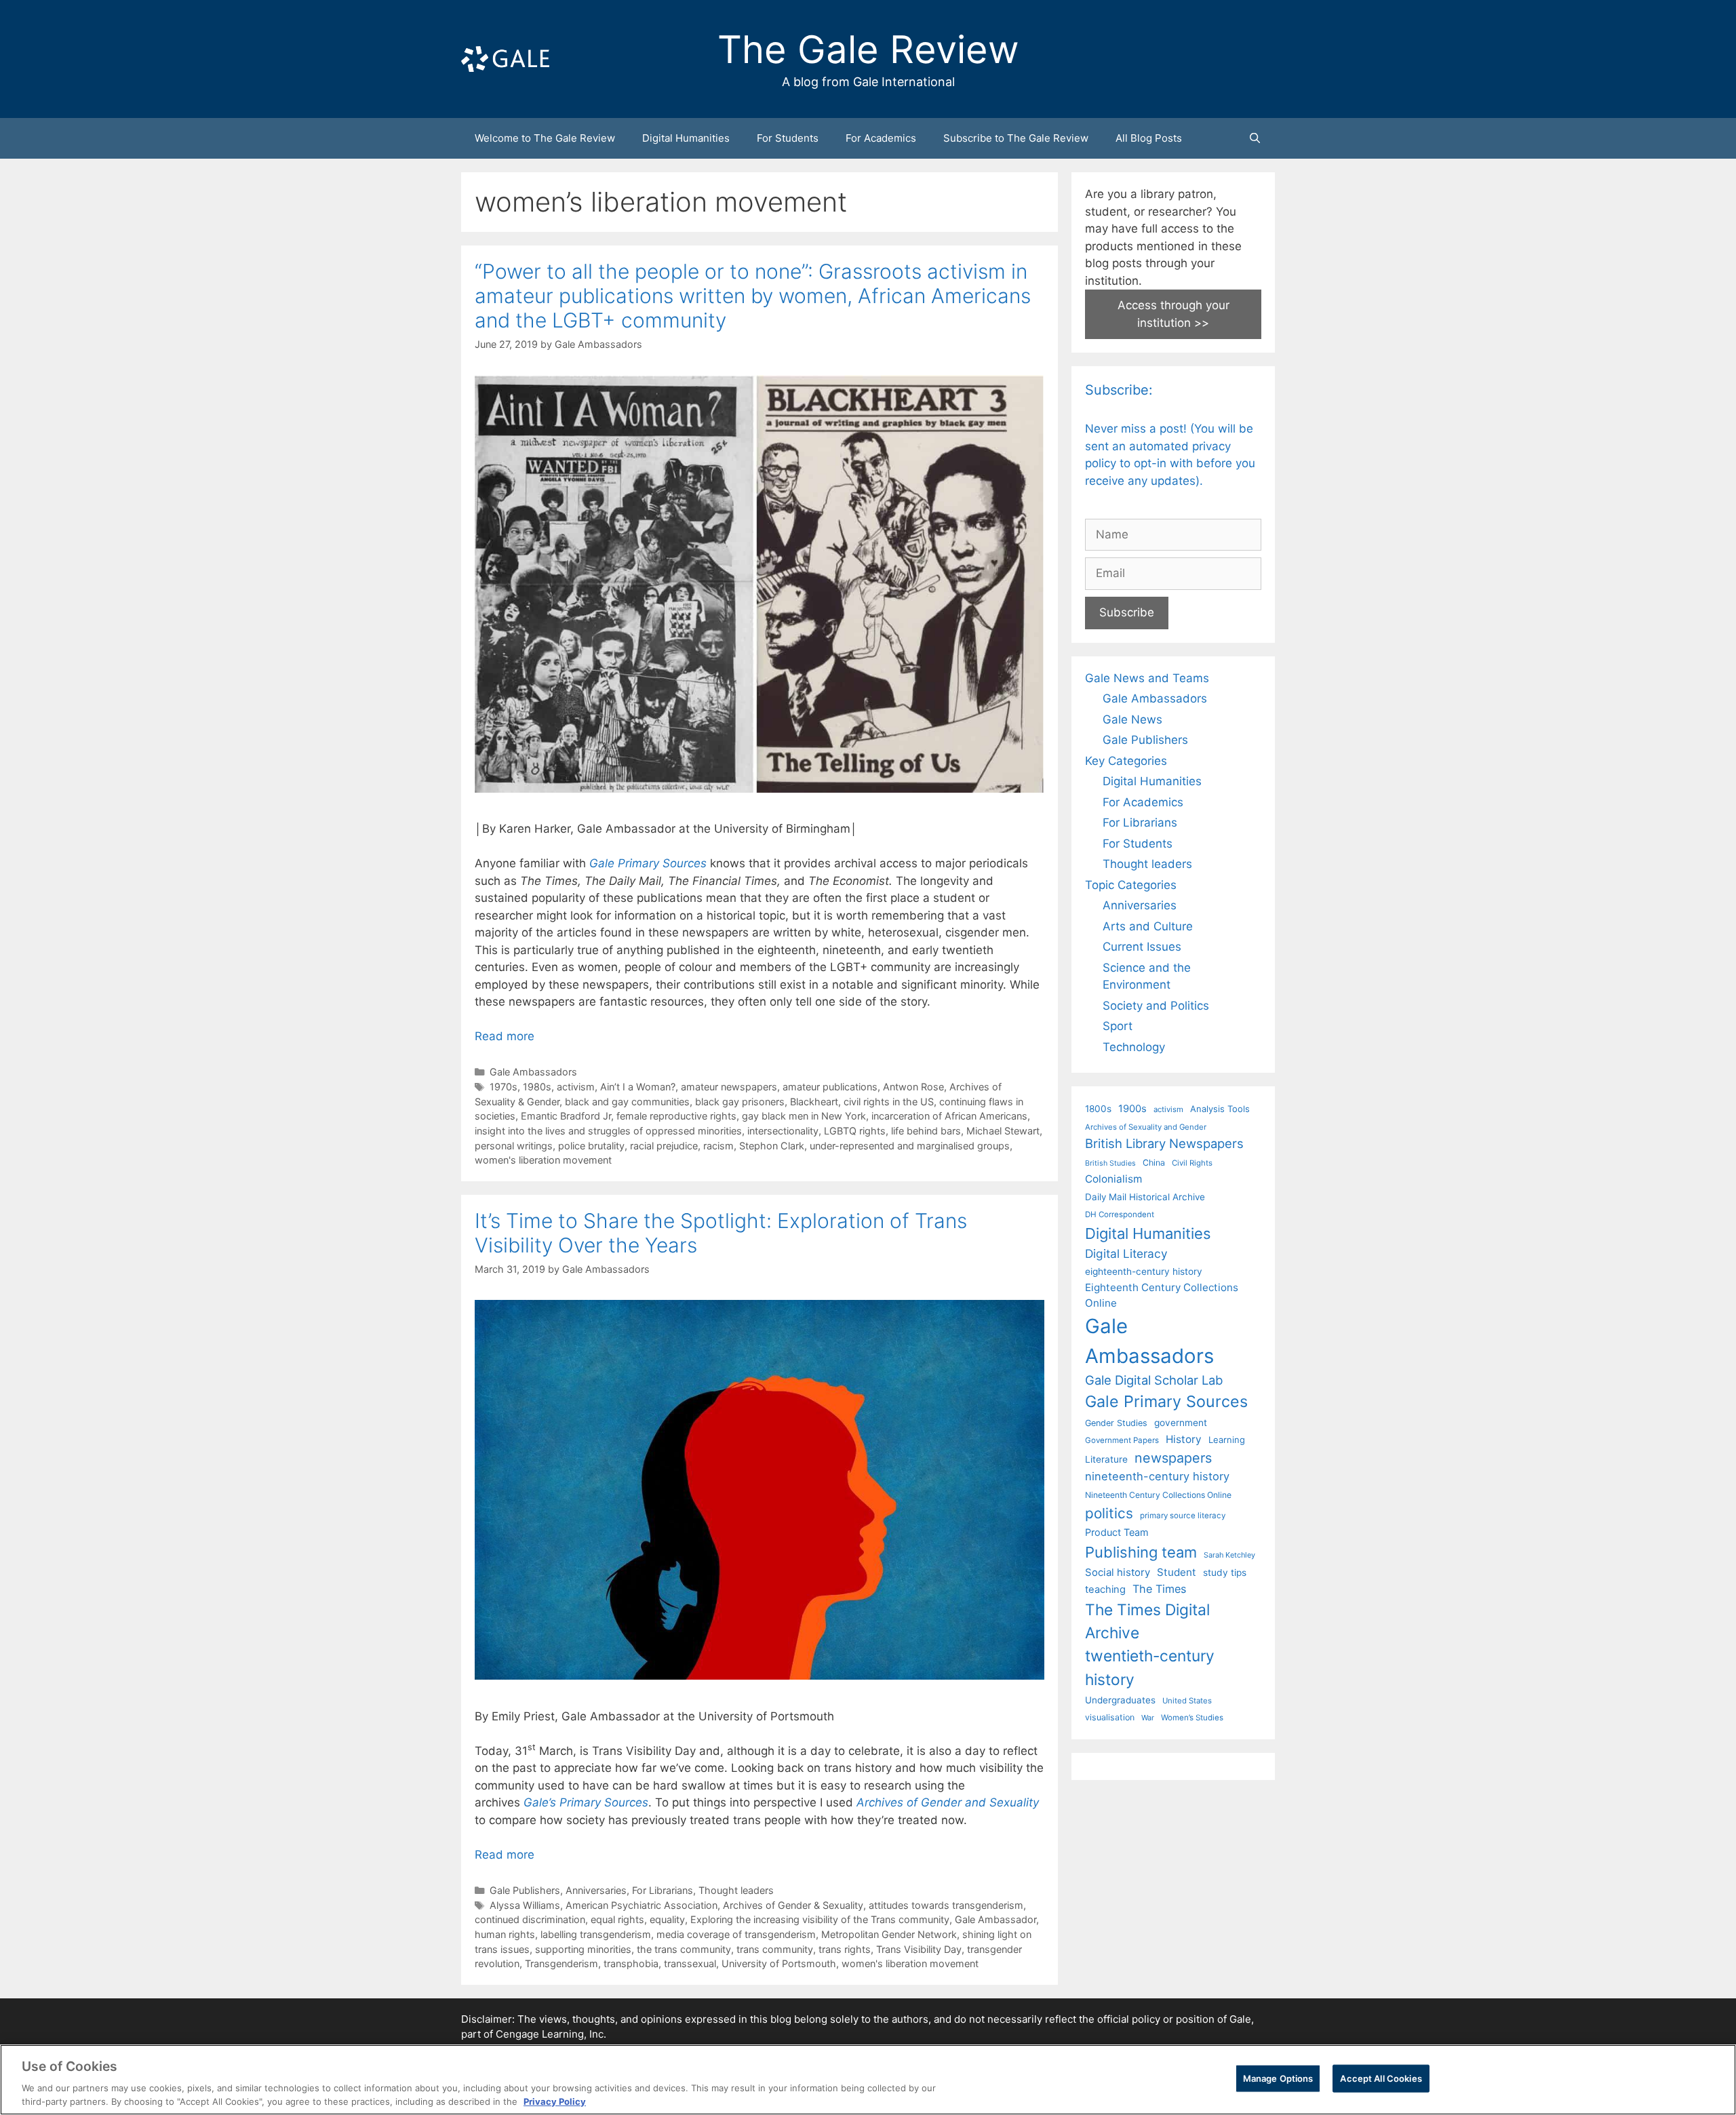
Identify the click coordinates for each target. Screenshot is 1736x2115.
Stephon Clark (772, 1146)
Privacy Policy (555, 2101)
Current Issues (1142, 947)
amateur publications (830, 1087)
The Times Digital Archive (1147, 1621)
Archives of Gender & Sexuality (793, 1905)
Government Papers (1122, 1440)
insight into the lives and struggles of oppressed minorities (608, 1131)
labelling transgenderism (596, 1934)
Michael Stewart (1003, 1131)
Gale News (1132, 719)
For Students (788, 138)
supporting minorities (583, 1949)
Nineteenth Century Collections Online (1158, 1495)
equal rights (617, 1919)
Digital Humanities (686, 138)
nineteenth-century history (1157, 1476)
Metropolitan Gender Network (889, 1934)
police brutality (591, 1146)
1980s (537, 1087)
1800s (1098, 1109)
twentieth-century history (1150, 1667)
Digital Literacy (1126, 1253)
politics (1109, 1513)
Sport (1118, 1026)
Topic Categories (1131, 885)
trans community (775, 1949)
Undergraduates (1120, 1700)
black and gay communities (627, 1102)
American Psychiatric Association (642, 1905)
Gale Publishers (525, 1890)
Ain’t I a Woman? (638, 1087)
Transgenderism (561, 1963)
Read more (505, 1036)
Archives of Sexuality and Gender (1146, 1127)
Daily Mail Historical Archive (1145, 1197)
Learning (1227, 1440)
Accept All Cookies (1381, 2078)
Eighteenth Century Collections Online (1162, 1295)
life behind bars (926, 1131)
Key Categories (1126, 761)
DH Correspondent (1120, 1214)
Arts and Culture (1148, 926)
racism (718, 1146)
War (1148, 1718)
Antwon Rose (913, 1087)
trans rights (845, 1949)
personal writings (514, 1146)
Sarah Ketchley (1229, 1555)
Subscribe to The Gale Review (1016, 138)
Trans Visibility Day (919, 1949)
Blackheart (814, 1102)
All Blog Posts (1149, 138)
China (1154, 1163)
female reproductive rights (676, 1116)
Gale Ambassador (995, 1919)
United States (1187, 1701)
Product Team (1117, 1532)
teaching (1105, 1589)
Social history (1118, 1573)
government (1181, 1423)
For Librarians (663, 1890)
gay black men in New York (804, 1116)
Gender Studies (1116, 1423)
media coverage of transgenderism (736, 1934)
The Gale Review (868, 50)
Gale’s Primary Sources (586, 1802)
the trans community (684, 1949)
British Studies (1110, 1163)
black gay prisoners (740, 1102)
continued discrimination (530, 1919)
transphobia (631, 1963)
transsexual (690, 1963)
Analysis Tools (1220, 1109)
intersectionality (783, 1131)
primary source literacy (1183, 1516)
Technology (1134, 1047)
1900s (1132, 1109)
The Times (1159, 1589)
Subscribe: (1119, 390)
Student (1177, 1572)
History (1184, 1439)
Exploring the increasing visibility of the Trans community (820, 1919)
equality (667, 1919)
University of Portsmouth (779, 1963)
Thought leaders (736, 1890)
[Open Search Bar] (1255, 138)
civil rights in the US (889, 1102)
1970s (504, 1087)
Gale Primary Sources (648, 863)
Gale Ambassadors (533, 1072)
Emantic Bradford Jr (566, 1116)
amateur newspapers (729, 1087)
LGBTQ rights (855, 1131)
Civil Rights (1192, 1163)
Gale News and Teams (1147, 678)
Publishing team (1141, 1552)
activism (576, 1087)
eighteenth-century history (1144, 1271)
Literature (1106, 1459)
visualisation (1110, 1717)
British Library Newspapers (1164, 1143)
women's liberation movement (543, 1160)
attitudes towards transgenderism (946, 1905)
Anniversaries (596, 1890)
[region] (868, 2080)
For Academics (881, 138)
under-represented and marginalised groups (910, 1146)
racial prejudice (664, 1146)
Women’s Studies (1192, 1718)
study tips (1225, 1573)
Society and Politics (1156, 1006)
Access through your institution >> (1173, 314)
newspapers (1173, 1458)
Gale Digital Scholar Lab (1154, 1380)
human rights (505, 1934)
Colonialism (1113, 1179)
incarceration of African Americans (949, 1116)
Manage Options (1278, 2078)
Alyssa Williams (525, 1905)
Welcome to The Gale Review (545, 138)
